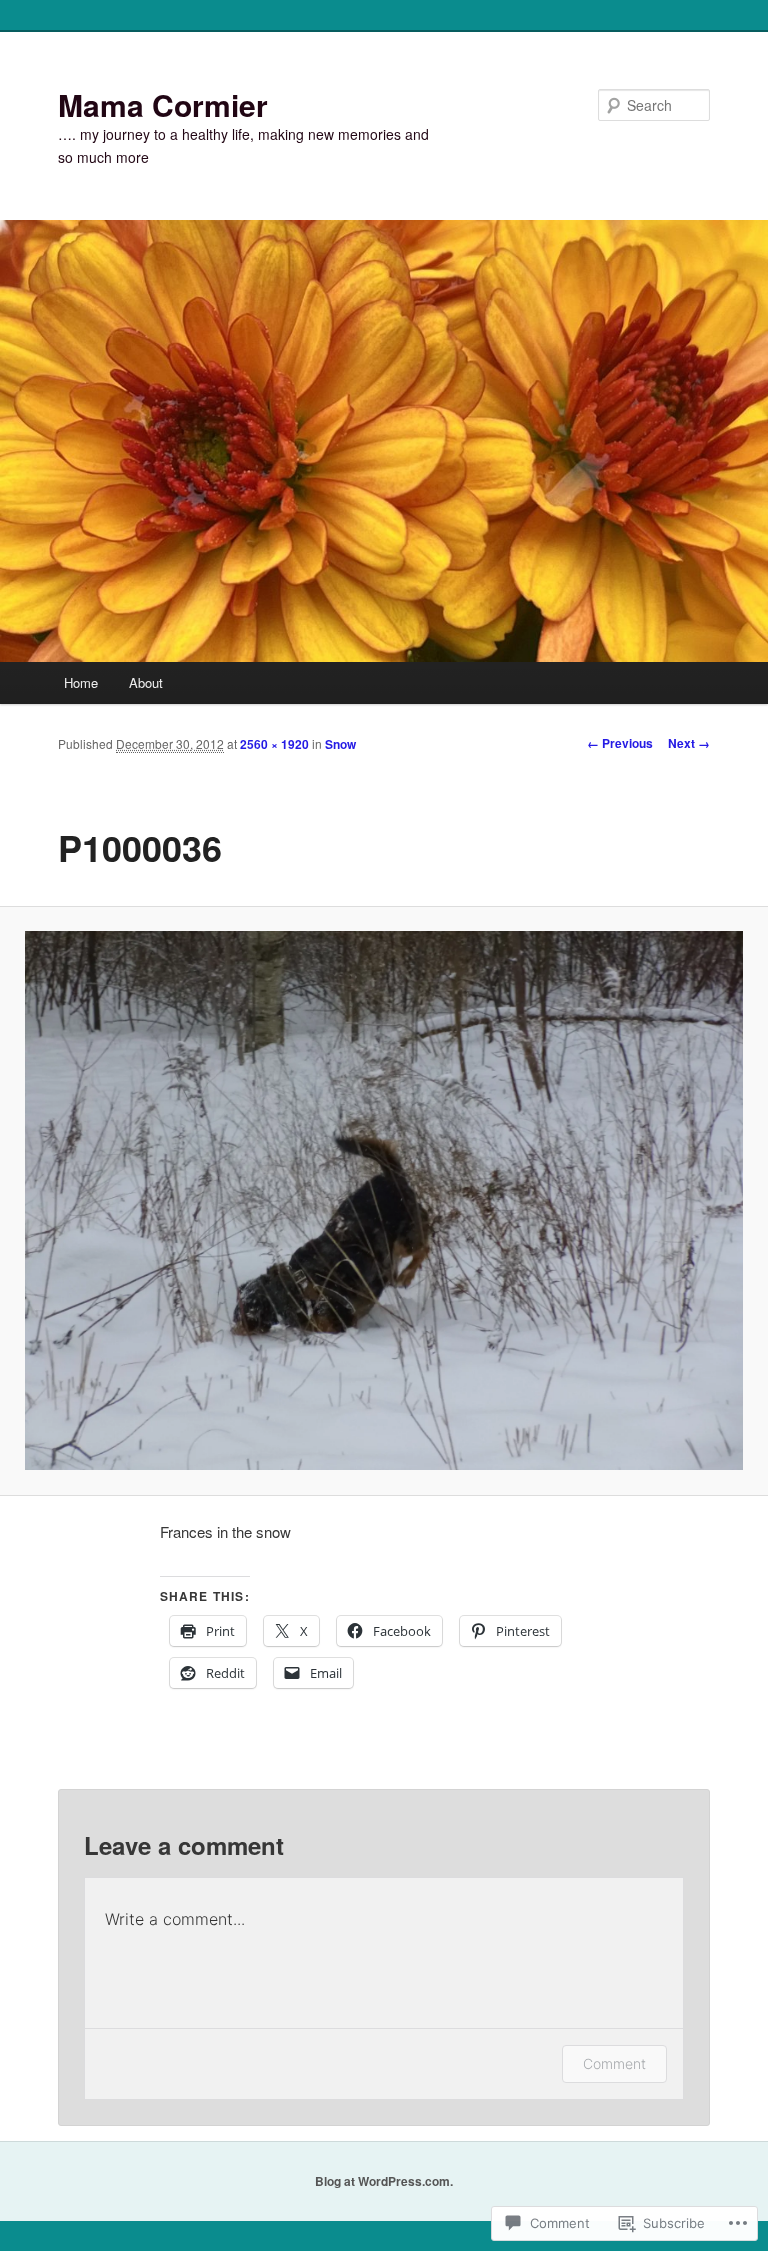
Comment (614, 2063)
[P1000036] (384, 1200)
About (146, 682)
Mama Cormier (163, 104)
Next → (689, 743)
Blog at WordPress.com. (384, 2181)
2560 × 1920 (274, 744)
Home (81, 682)
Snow (340, 744)
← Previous (620, 743)
